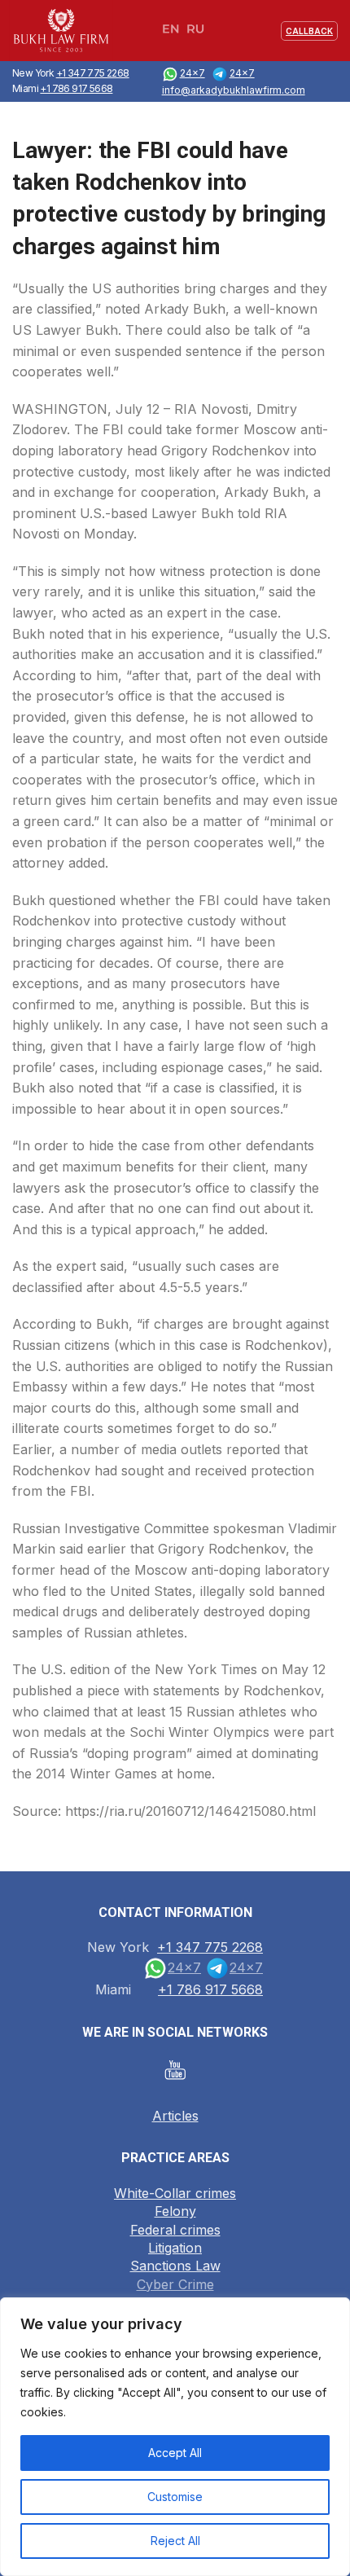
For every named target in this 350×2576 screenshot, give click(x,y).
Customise (175, 2497)
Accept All (175, 2453)
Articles (175, 2116)
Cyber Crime (175, 2284)
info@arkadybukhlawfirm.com (234, 90)
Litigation (175, 2248)
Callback (309, 31)
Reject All (175, 2541)
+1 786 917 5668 (76, 88)
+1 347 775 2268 (93, 73)
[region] (175, 2437)
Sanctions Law (175, 2266)
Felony (175, 2211)
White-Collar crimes (175, 2193)
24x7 (192, 73)
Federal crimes (175, 2230)
